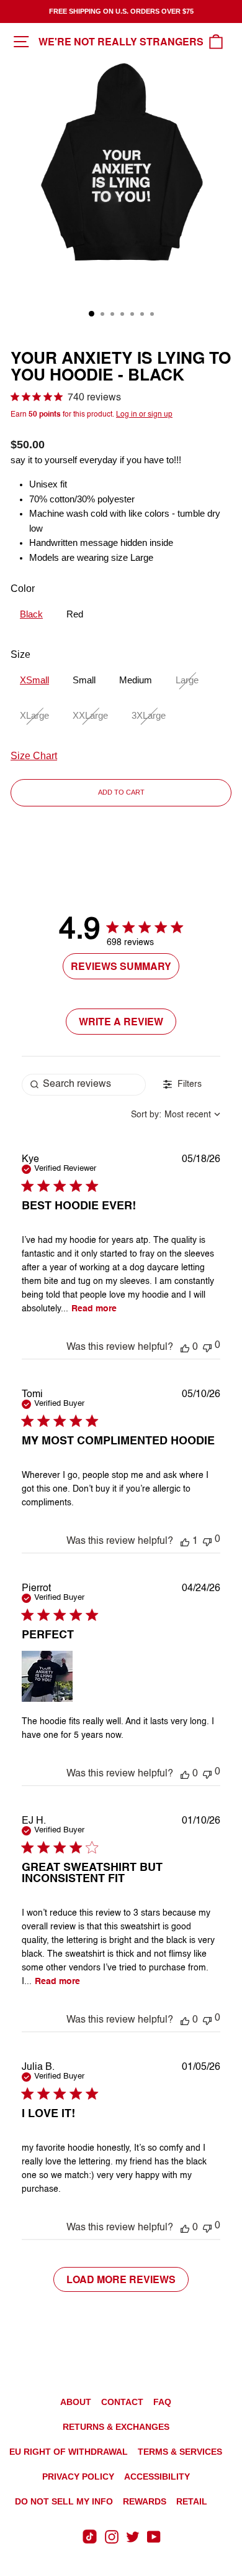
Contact (122, 2402)
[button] (185, 1347)
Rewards (145, 2501)
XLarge (34, 716)
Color (23, 589)
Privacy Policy (78, 2477)
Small (84, 680)
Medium (136, 680)
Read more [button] (94, 1309)
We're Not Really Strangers (121, 41)
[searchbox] (84, 1085)
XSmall (34, 680)
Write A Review (121, 1021)
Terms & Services (180, 2452)
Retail (192, 2501)
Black (31, 614)
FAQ (162, 2402)
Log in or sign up (144, 415)
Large (187, 680)
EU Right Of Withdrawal (69, 2452)
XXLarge (90, 716)
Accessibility (157, 2477)
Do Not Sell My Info (64, 2501)
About (76, 2402)
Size (20, 654)
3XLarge (149, 716)
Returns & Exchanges (116, 2427)
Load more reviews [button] (121, 2279)
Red (75, 614)
